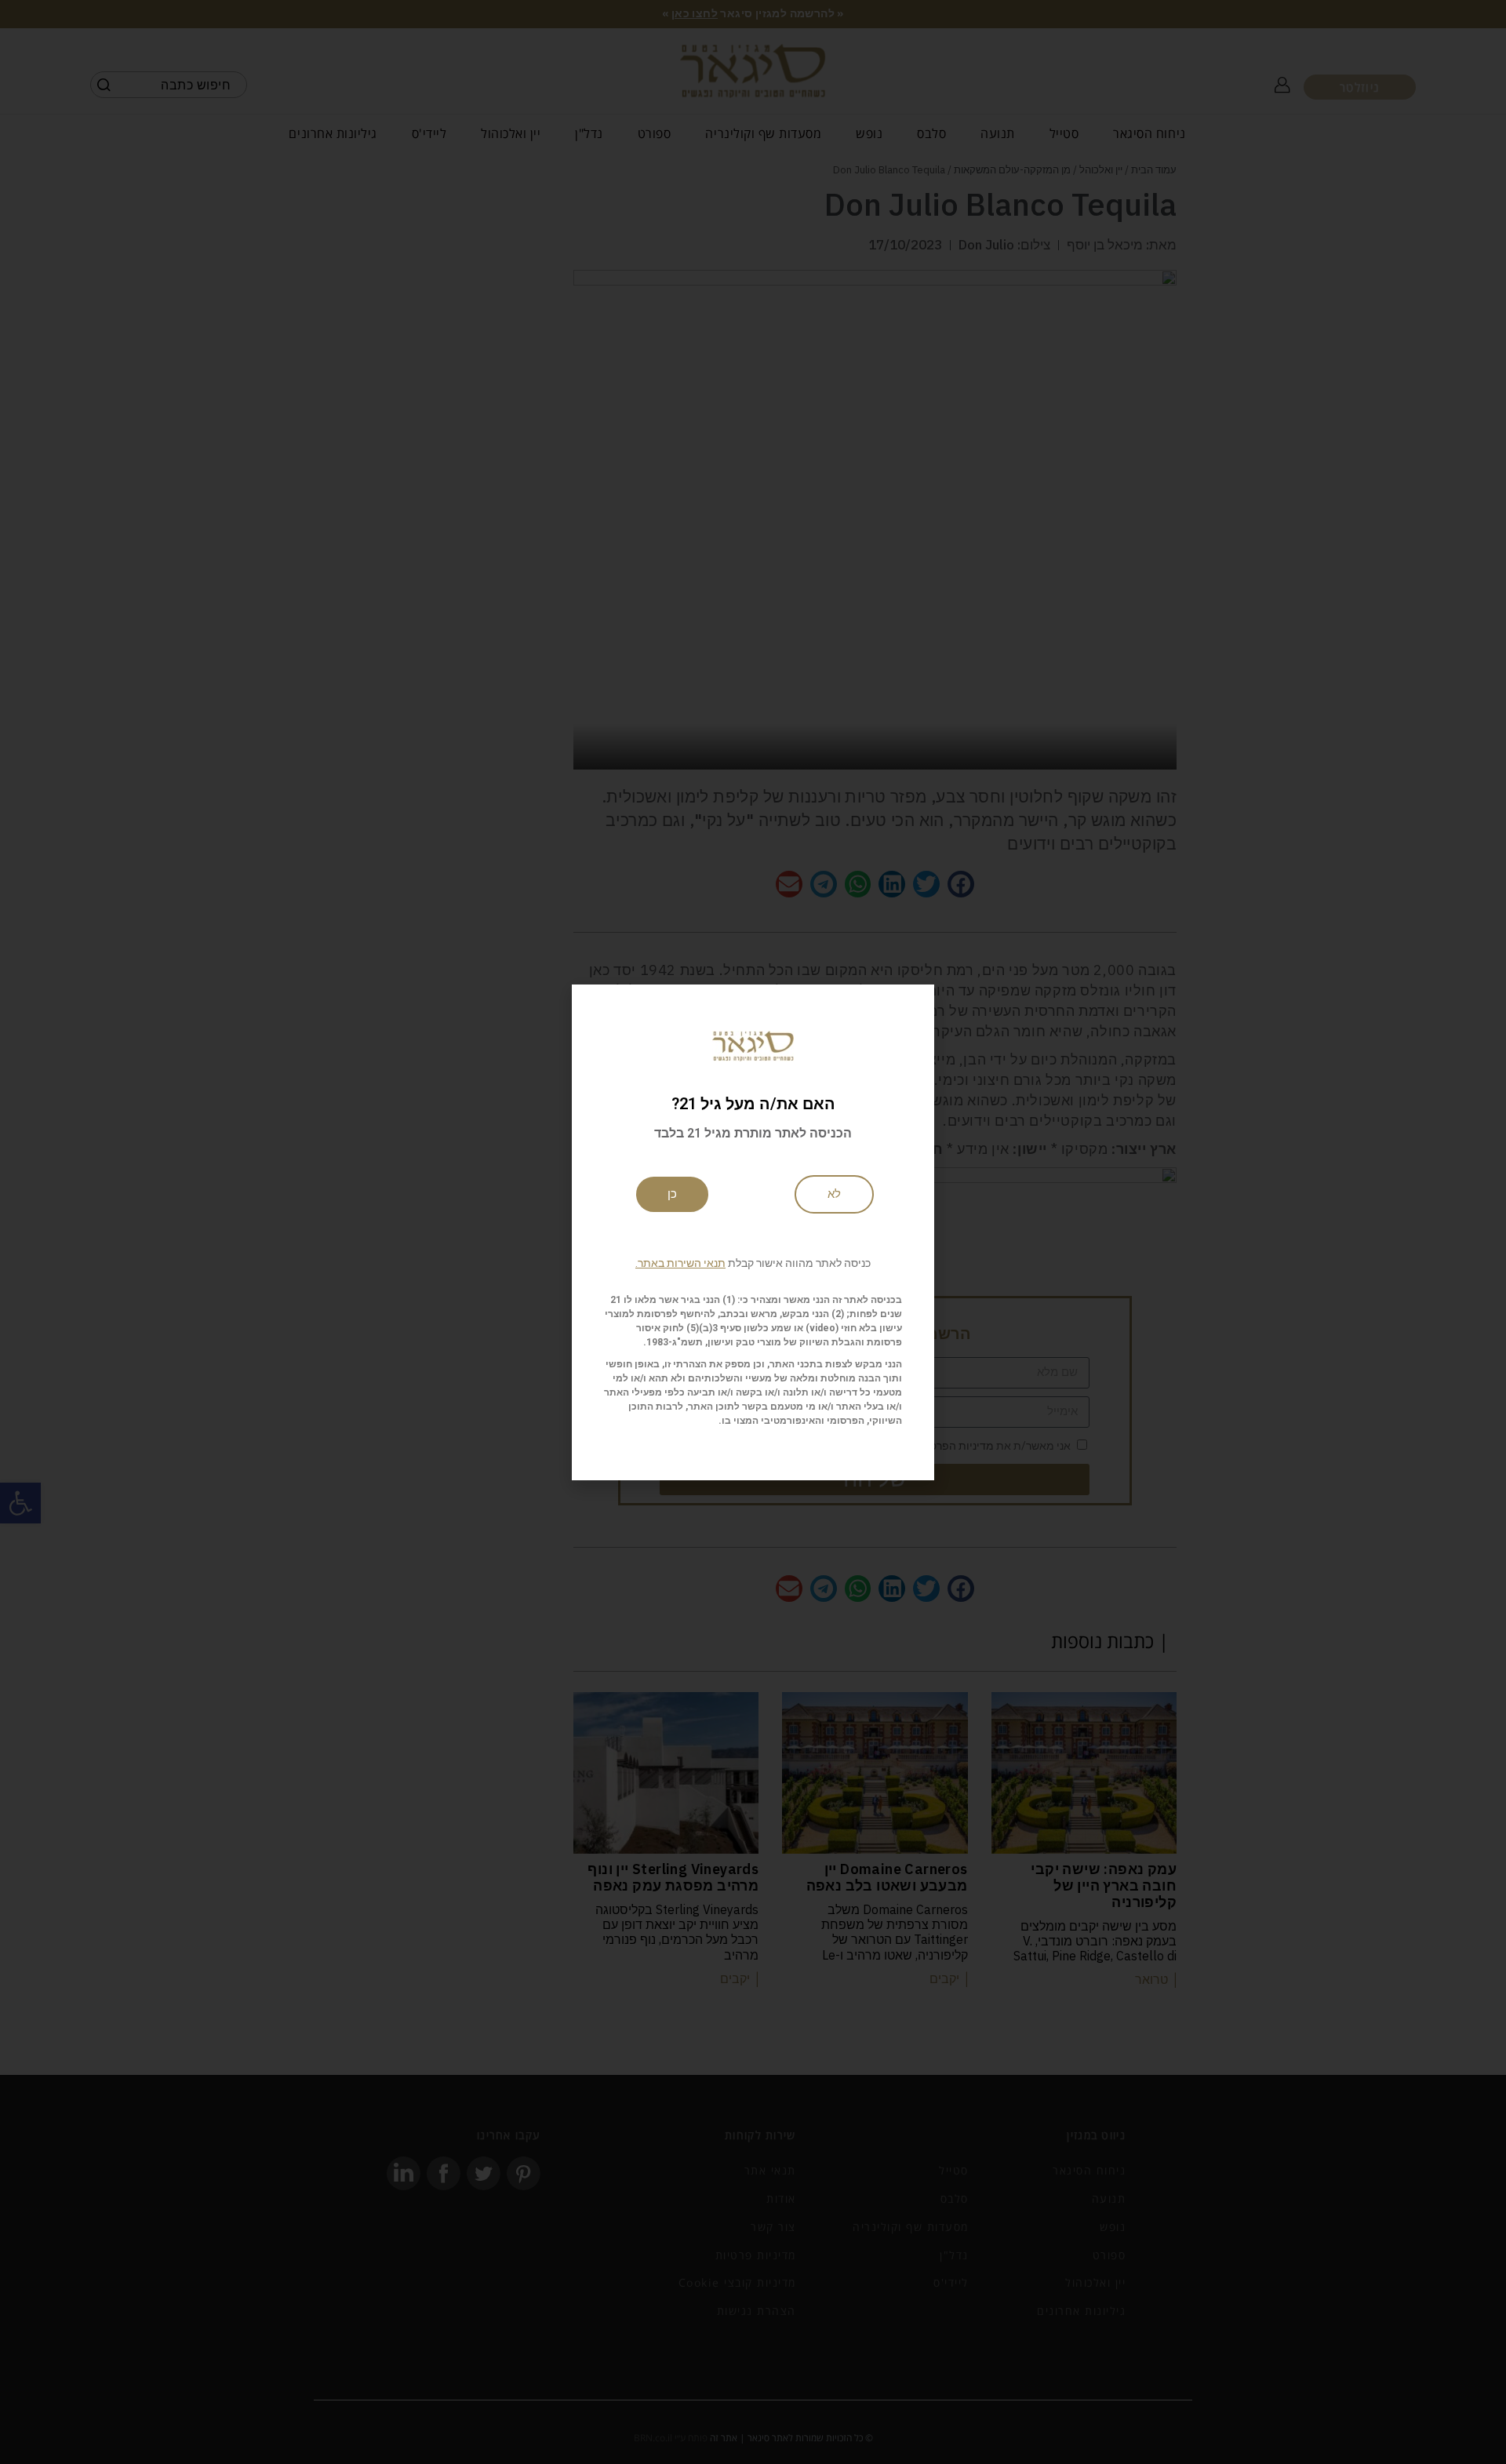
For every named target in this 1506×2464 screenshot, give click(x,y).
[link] (834, 1194)
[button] (753, 1263)
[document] (753, 1232)
